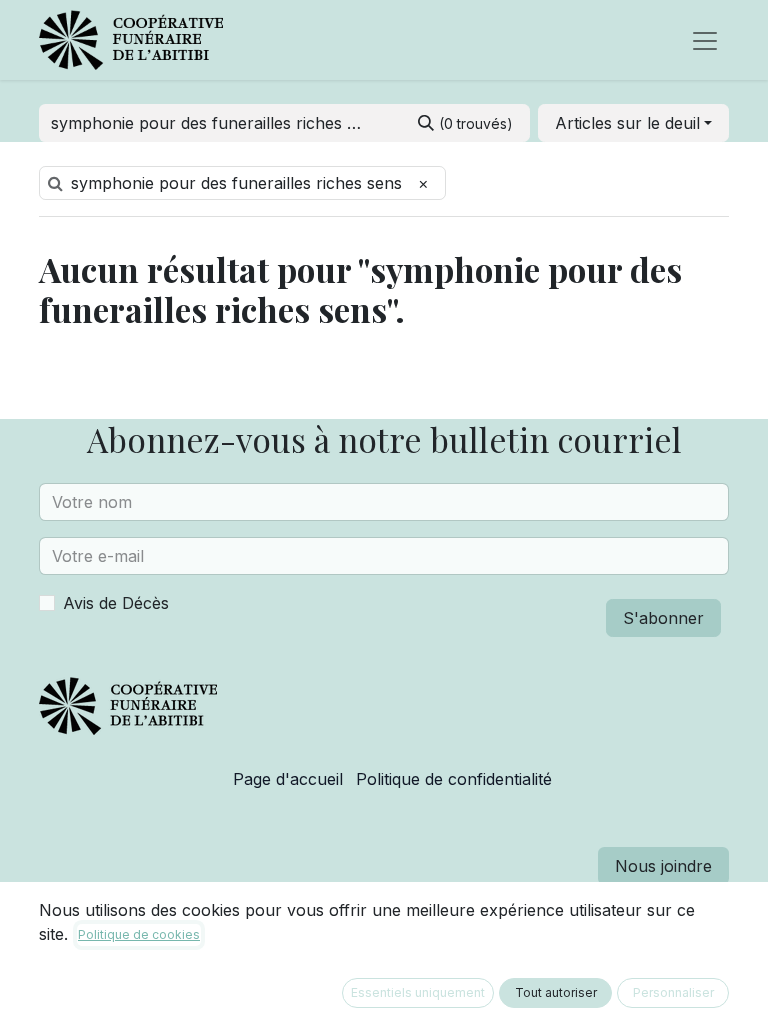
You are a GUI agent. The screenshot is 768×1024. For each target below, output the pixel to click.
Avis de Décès (116, 603)
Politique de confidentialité (454, 779)
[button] (633, 123)
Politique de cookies (139, 934)
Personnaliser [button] (673, 992)
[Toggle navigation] (705, 40)
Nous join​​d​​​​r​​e (663, 866)
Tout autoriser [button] (556, 992)
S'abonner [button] (663, 618)
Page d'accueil (288, 779)
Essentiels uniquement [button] (418, 992)
